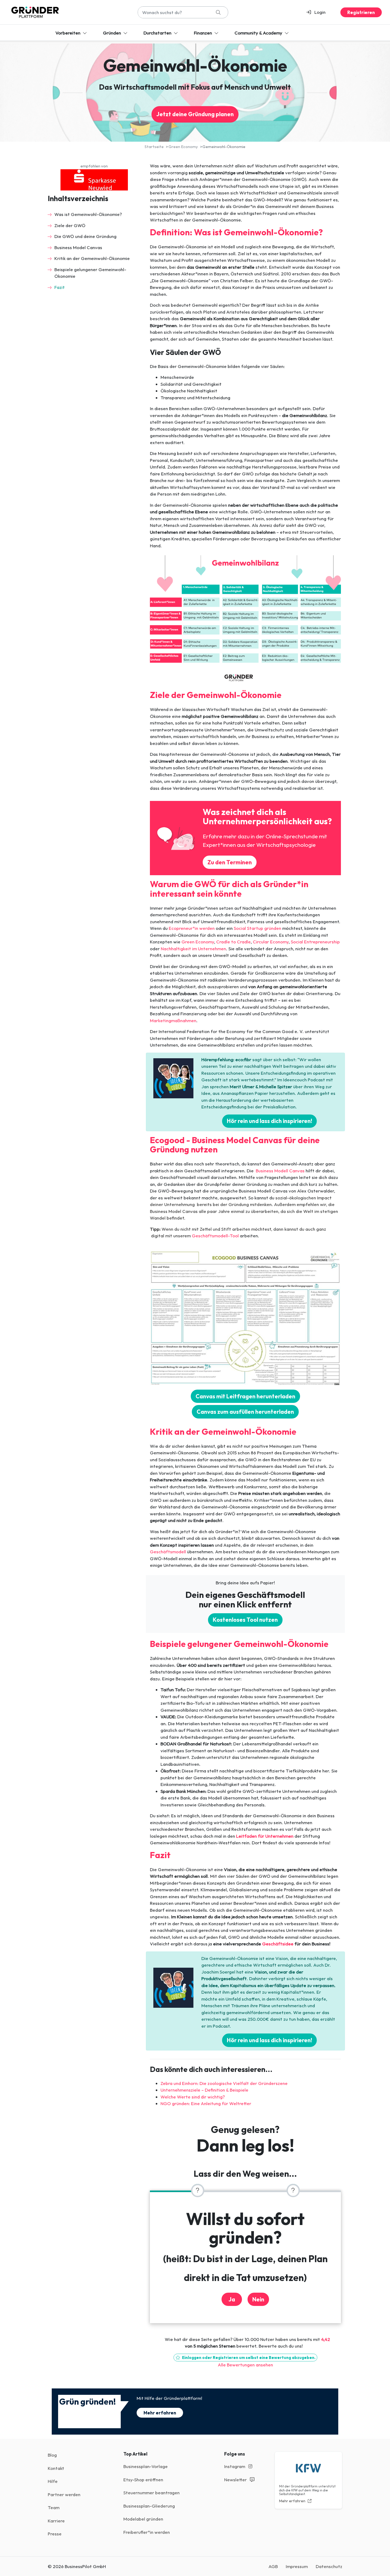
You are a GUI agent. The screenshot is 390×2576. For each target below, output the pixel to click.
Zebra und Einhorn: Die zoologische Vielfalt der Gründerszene (224, 2083)
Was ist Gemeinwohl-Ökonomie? (88, 214)
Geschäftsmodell (168, 1552)
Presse (55, 2534)
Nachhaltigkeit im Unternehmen (193, 949)
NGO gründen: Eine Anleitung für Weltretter (206, 2103)
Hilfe (53, 2481)
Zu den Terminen (230, 862)
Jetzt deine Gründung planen (195, 114)
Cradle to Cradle (233, 942)
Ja (232, 2299)
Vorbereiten (68, 33)
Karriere (56, 2521)
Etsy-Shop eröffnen (143, 2480)
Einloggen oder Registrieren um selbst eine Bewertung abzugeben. (248, 2358)
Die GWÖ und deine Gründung (85, 236)
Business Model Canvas (78, 247)
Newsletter (236, 2480)
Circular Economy (271, 942)
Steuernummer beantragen (151, 2493)
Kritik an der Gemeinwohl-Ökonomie (92, 258)
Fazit (60, 287)
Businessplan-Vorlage (146, 2466)
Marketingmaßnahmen (173, 1020)
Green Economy (198, 942)
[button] (318, 12)
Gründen (112, 33)
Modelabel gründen (143, 2519)
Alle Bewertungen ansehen (245, 2365)
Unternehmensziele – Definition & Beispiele (204, 2090)
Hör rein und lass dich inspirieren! (269, 1121)
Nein (258, 2299)
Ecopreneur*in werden (192, 928)
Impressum (297, 2566)
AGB (273, 2566)
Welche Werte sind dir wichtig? (193, 2097)
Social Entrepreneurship (315, 942)
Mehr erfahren (160, 2413)
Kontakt (56, 2468)
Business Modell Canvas (279, 1171)
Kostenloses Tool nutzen (245, 1620)
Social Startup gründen (257, 928)
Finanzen (203, 33)
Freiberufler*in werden (147, 2532)
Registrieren (361, 12)
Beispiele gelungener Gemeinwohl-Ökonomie (90, 273)
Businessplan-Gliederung (149, 2506)
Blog (52, 2455)
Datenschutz (329, 2566)
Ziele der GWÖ (70, 225)
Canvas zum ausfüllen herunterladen (245, 1412)
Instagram (235, 2466)
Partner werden (64, 2494)
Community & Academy (259, 33)
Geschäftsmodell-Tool (215, 1236)
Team (54, 2507)
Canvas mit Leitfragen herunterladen (245, 1396)
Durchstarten (158, 33)
